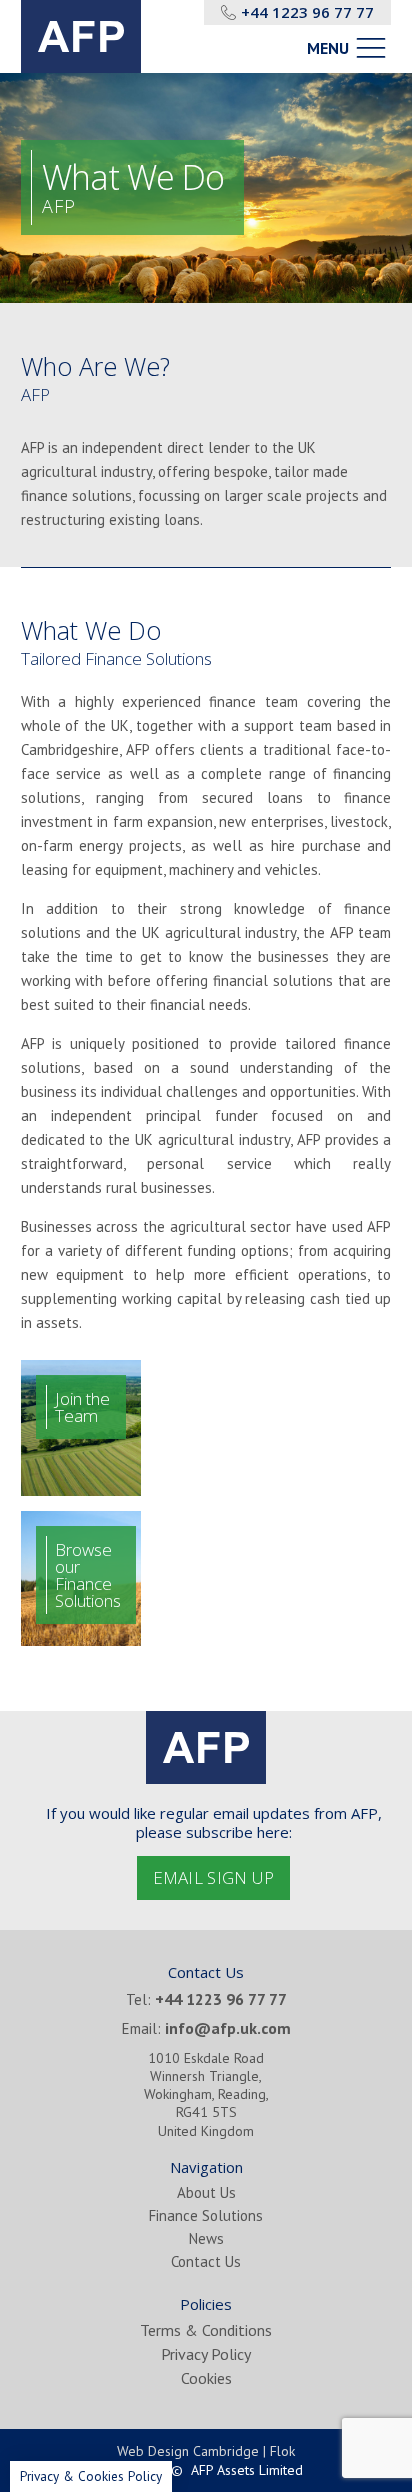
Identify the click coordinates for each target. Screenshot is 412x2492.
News (206, 2238)
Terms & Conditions (206, 2330)
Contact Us (206, 2261)
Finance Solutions (206, 2215)
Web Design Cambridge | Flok (206, 2451)
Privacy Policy (206, 2354)
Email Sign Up (214, 1877)
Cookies (206, 2378)
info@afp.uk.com (228, 2028)
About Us (206, 2192)
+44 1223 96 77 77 (307, 12)
